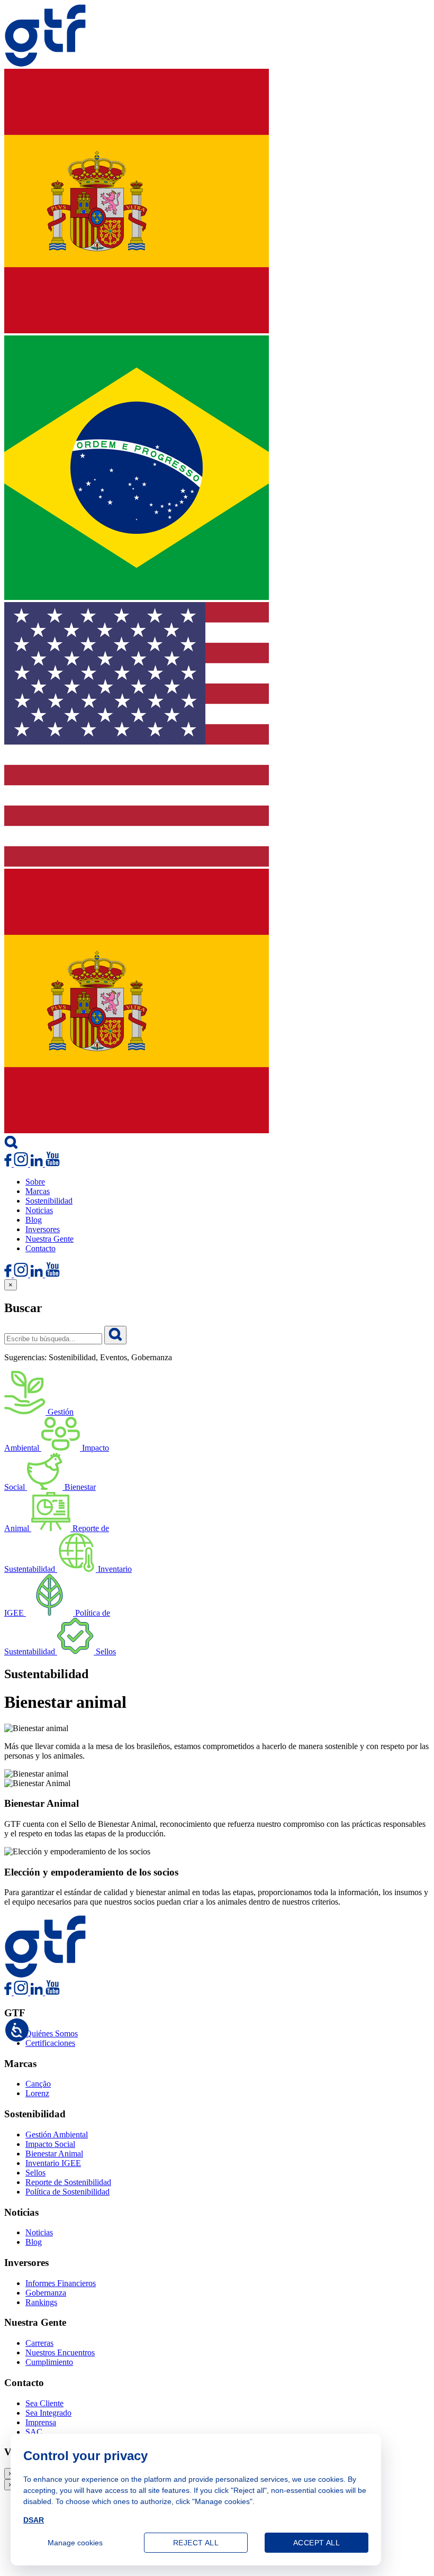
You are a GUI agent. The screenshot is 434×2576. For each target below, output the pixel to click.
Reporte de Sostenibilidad (68, 2182)
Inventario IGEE (53, 2163)
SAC (34, 2432)
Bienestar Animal (54, 2154)
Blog (34, 1220)
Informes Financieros (61, 2283)
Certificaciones (50, 2043)
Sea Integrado (48, 2413)
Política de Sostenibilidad (67, 2192)
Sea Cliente (44, 2403)
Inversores (43, 1229)
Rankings (41, 2302)
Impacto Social (50, 2144)
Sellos (35, 2173)
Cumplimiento (49, 2362)
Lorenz (37, 2093)
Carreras (39, 2343)
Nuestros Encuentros (60, 2352)
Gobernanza (46, 2293)
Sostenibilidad (49, 1201)
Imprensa (41, 2422)
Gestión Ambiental (57, 2134)
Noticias (39, 1210)
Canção (38, 2084)
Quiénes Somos (52, 2033)
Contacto (40, 1248)
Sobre (35, 1182)
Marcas (38, 1191)
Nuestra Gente (49, 1239)
